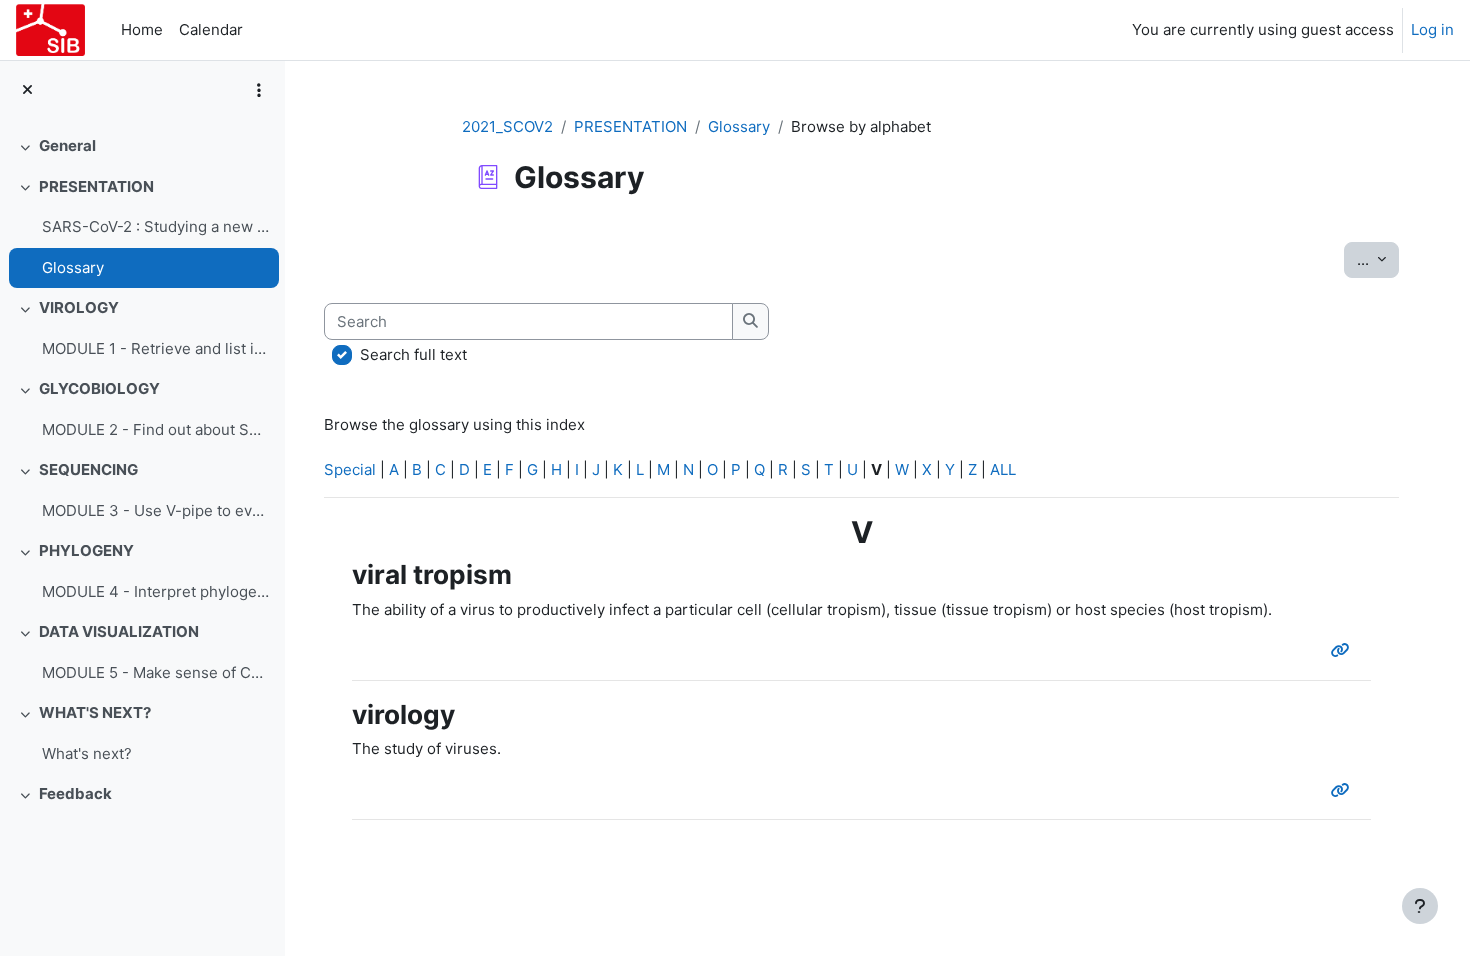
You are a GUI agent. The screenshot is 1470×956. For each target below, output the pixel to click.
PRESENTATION (96, 186)
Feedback (75, 793)
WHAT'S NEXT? (95, 712)
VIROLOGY (79, 307)
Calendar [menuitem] (211, 29)
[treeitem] (142, 146)
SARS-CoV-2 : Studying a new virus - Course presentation (155, 226)
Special (350, 469)
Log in (1432, 29)
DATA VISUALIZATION (119, 631)
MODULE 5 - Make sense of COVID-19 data (155, 672)
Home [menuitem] (142, 29)
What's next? (87, 753)
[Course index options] (259, 90)
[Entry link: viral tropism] (1344, 650)
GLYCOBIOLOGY (99, 388)
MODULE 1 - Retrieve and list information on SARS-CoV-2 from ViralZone (155, 348)
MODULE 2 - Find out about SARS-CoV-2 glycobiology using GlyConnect (155, 429)
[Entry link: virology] (1344, 790)
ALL (1003, 469)
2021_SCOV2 (507, 126)
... (1378, 259)
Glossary (73, 267)
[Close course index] (27, 90)
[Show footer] (1420, 906)
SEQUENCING (88, 469)
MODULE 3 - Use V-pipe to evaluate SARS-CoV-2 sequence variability (155, 510)
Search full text (413, 354)
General (67, 145)
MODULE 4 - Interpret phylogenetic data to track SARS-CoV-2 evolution (155, 591)
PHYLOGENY (86, 550)
